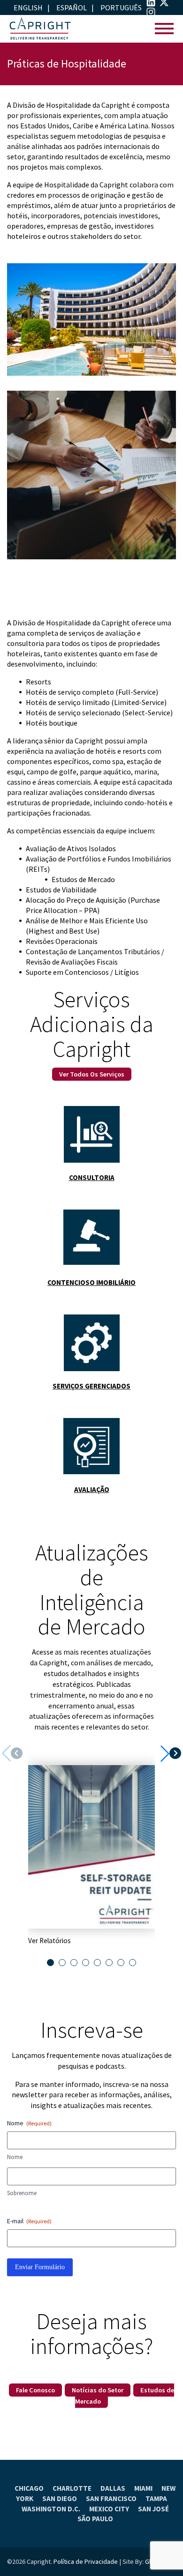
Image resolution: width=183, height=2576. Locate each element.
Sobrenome (22, 2193)
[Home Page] (40, 29)
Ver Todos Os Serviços (92, 1074)
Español (72, 7)
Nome (15, 2157)
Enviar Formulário (40, 2267)
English (28, 7)
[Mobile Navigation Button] (164, 29)
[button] (50, 1963)
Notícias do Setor (98, 2390)
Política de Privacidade (86, 2561)
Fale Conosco (35, 2390)
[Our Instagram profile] (151, 14)
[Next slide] (171, 1753)
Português (121, 7)
